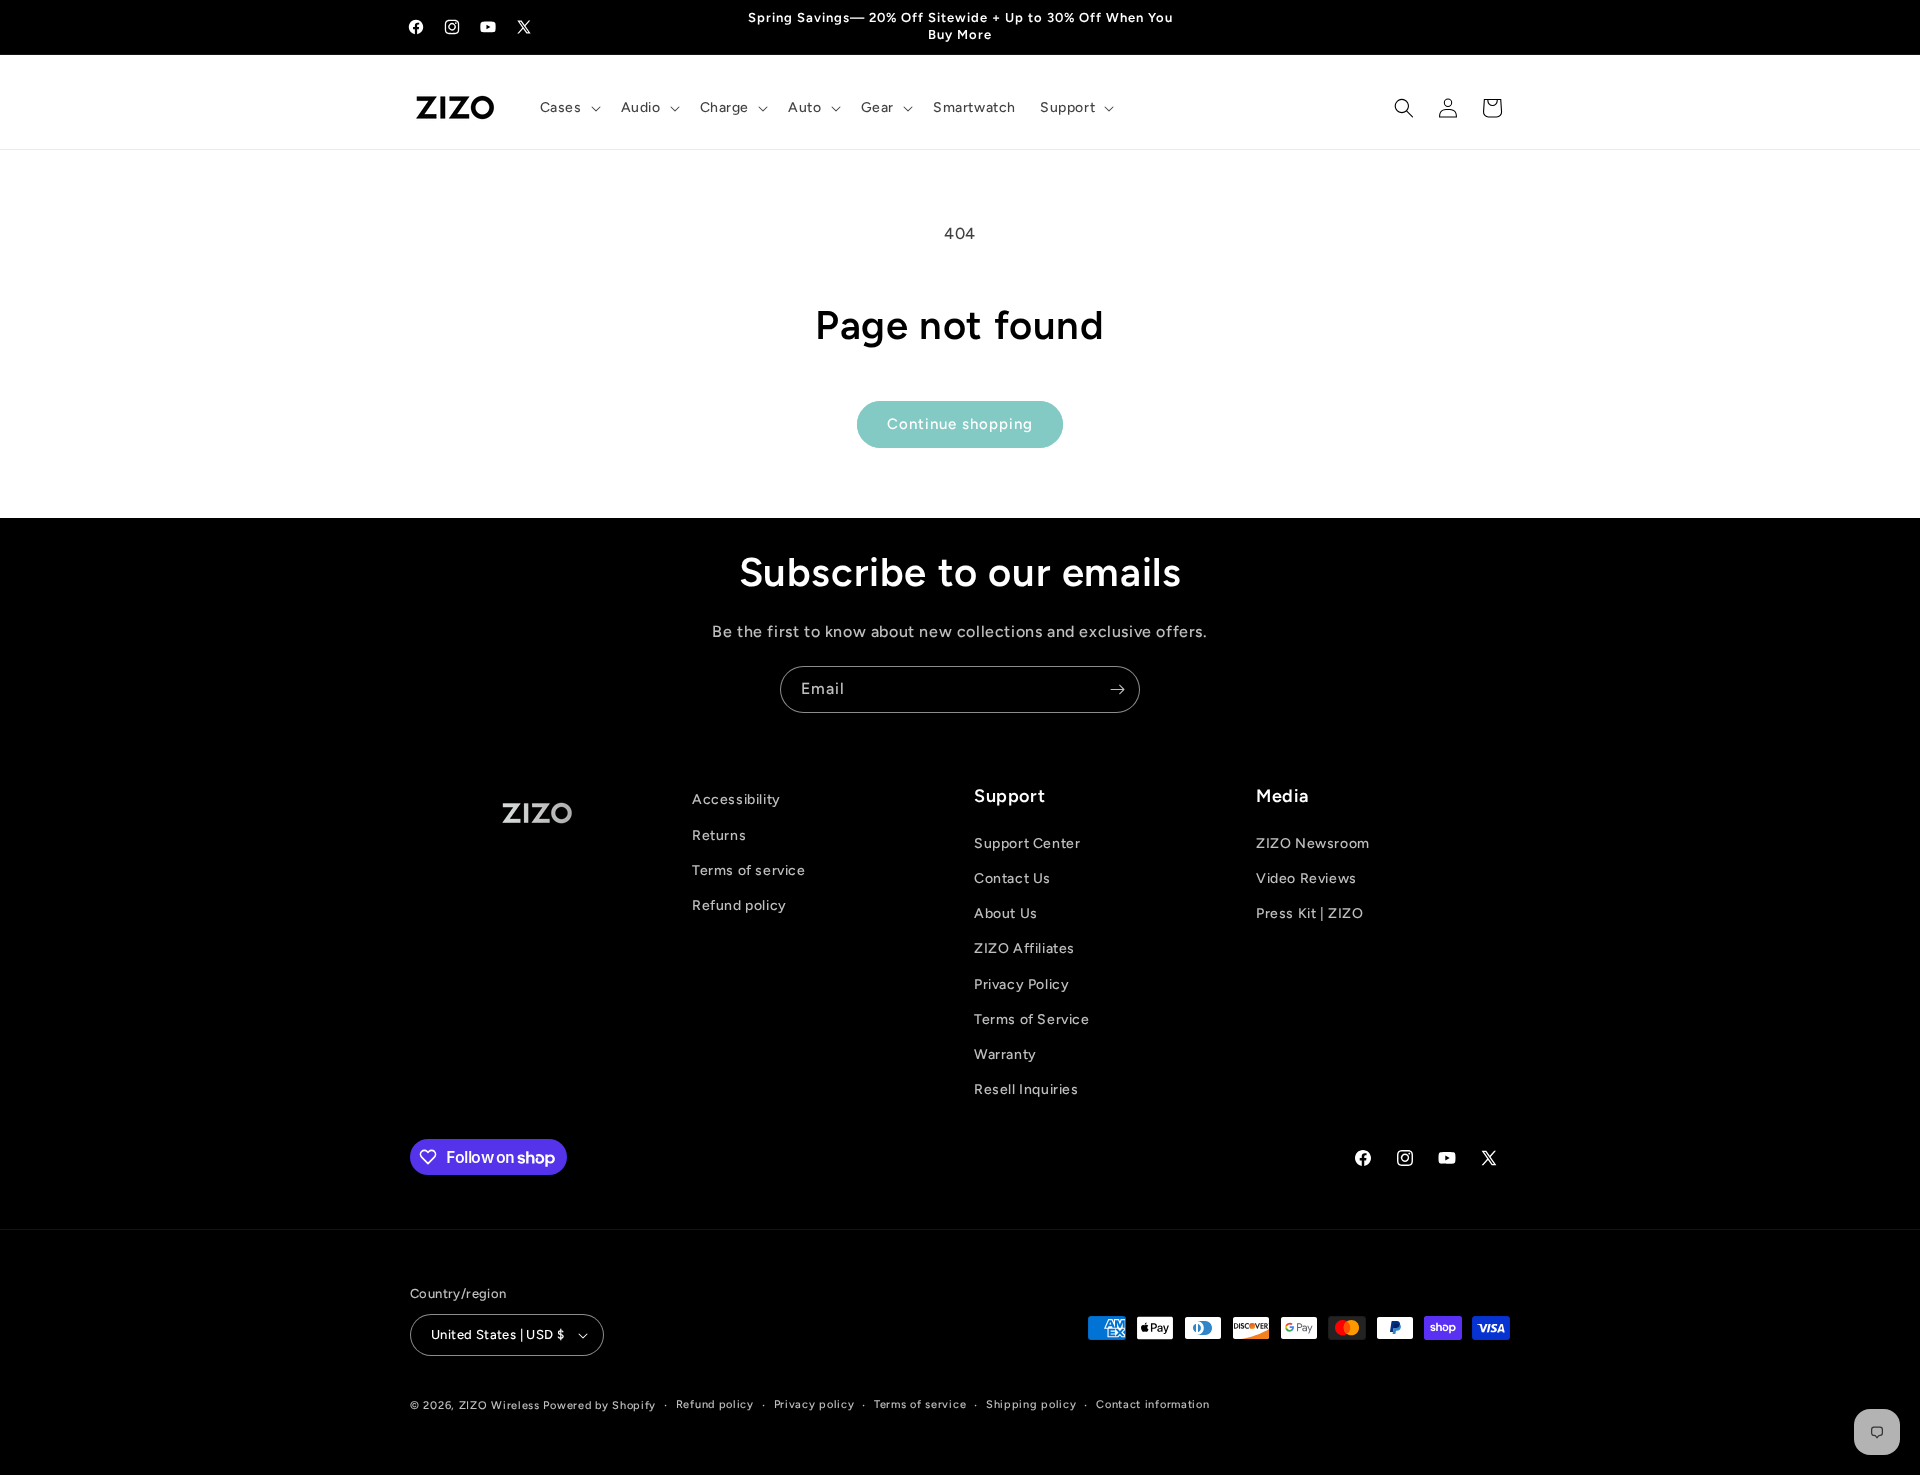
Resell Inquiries (1026, 1089)
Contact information (1152, 1404)
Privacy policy (814, 1404)
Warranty (1005, 1054)
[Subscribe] (1117, 689)
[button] (568, 108)
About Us (1006, 913)
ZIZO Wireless (499, 1405)
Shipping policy (1031, 1404)
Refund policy (739, 905)
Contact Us (1012, 878)
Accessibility (736, 799)
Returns (719, 835)
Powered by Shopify (599, 1405)
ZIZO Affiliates (1024, 948)
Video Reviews (1306, 878)
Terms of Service (1032, 1019)
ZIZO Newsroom (1313, 843)
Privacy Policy (1021, 984)
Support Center (1027, 843)
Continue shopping (960, 424)
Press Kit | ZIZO (1310, 913)
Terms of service (749, 870)
